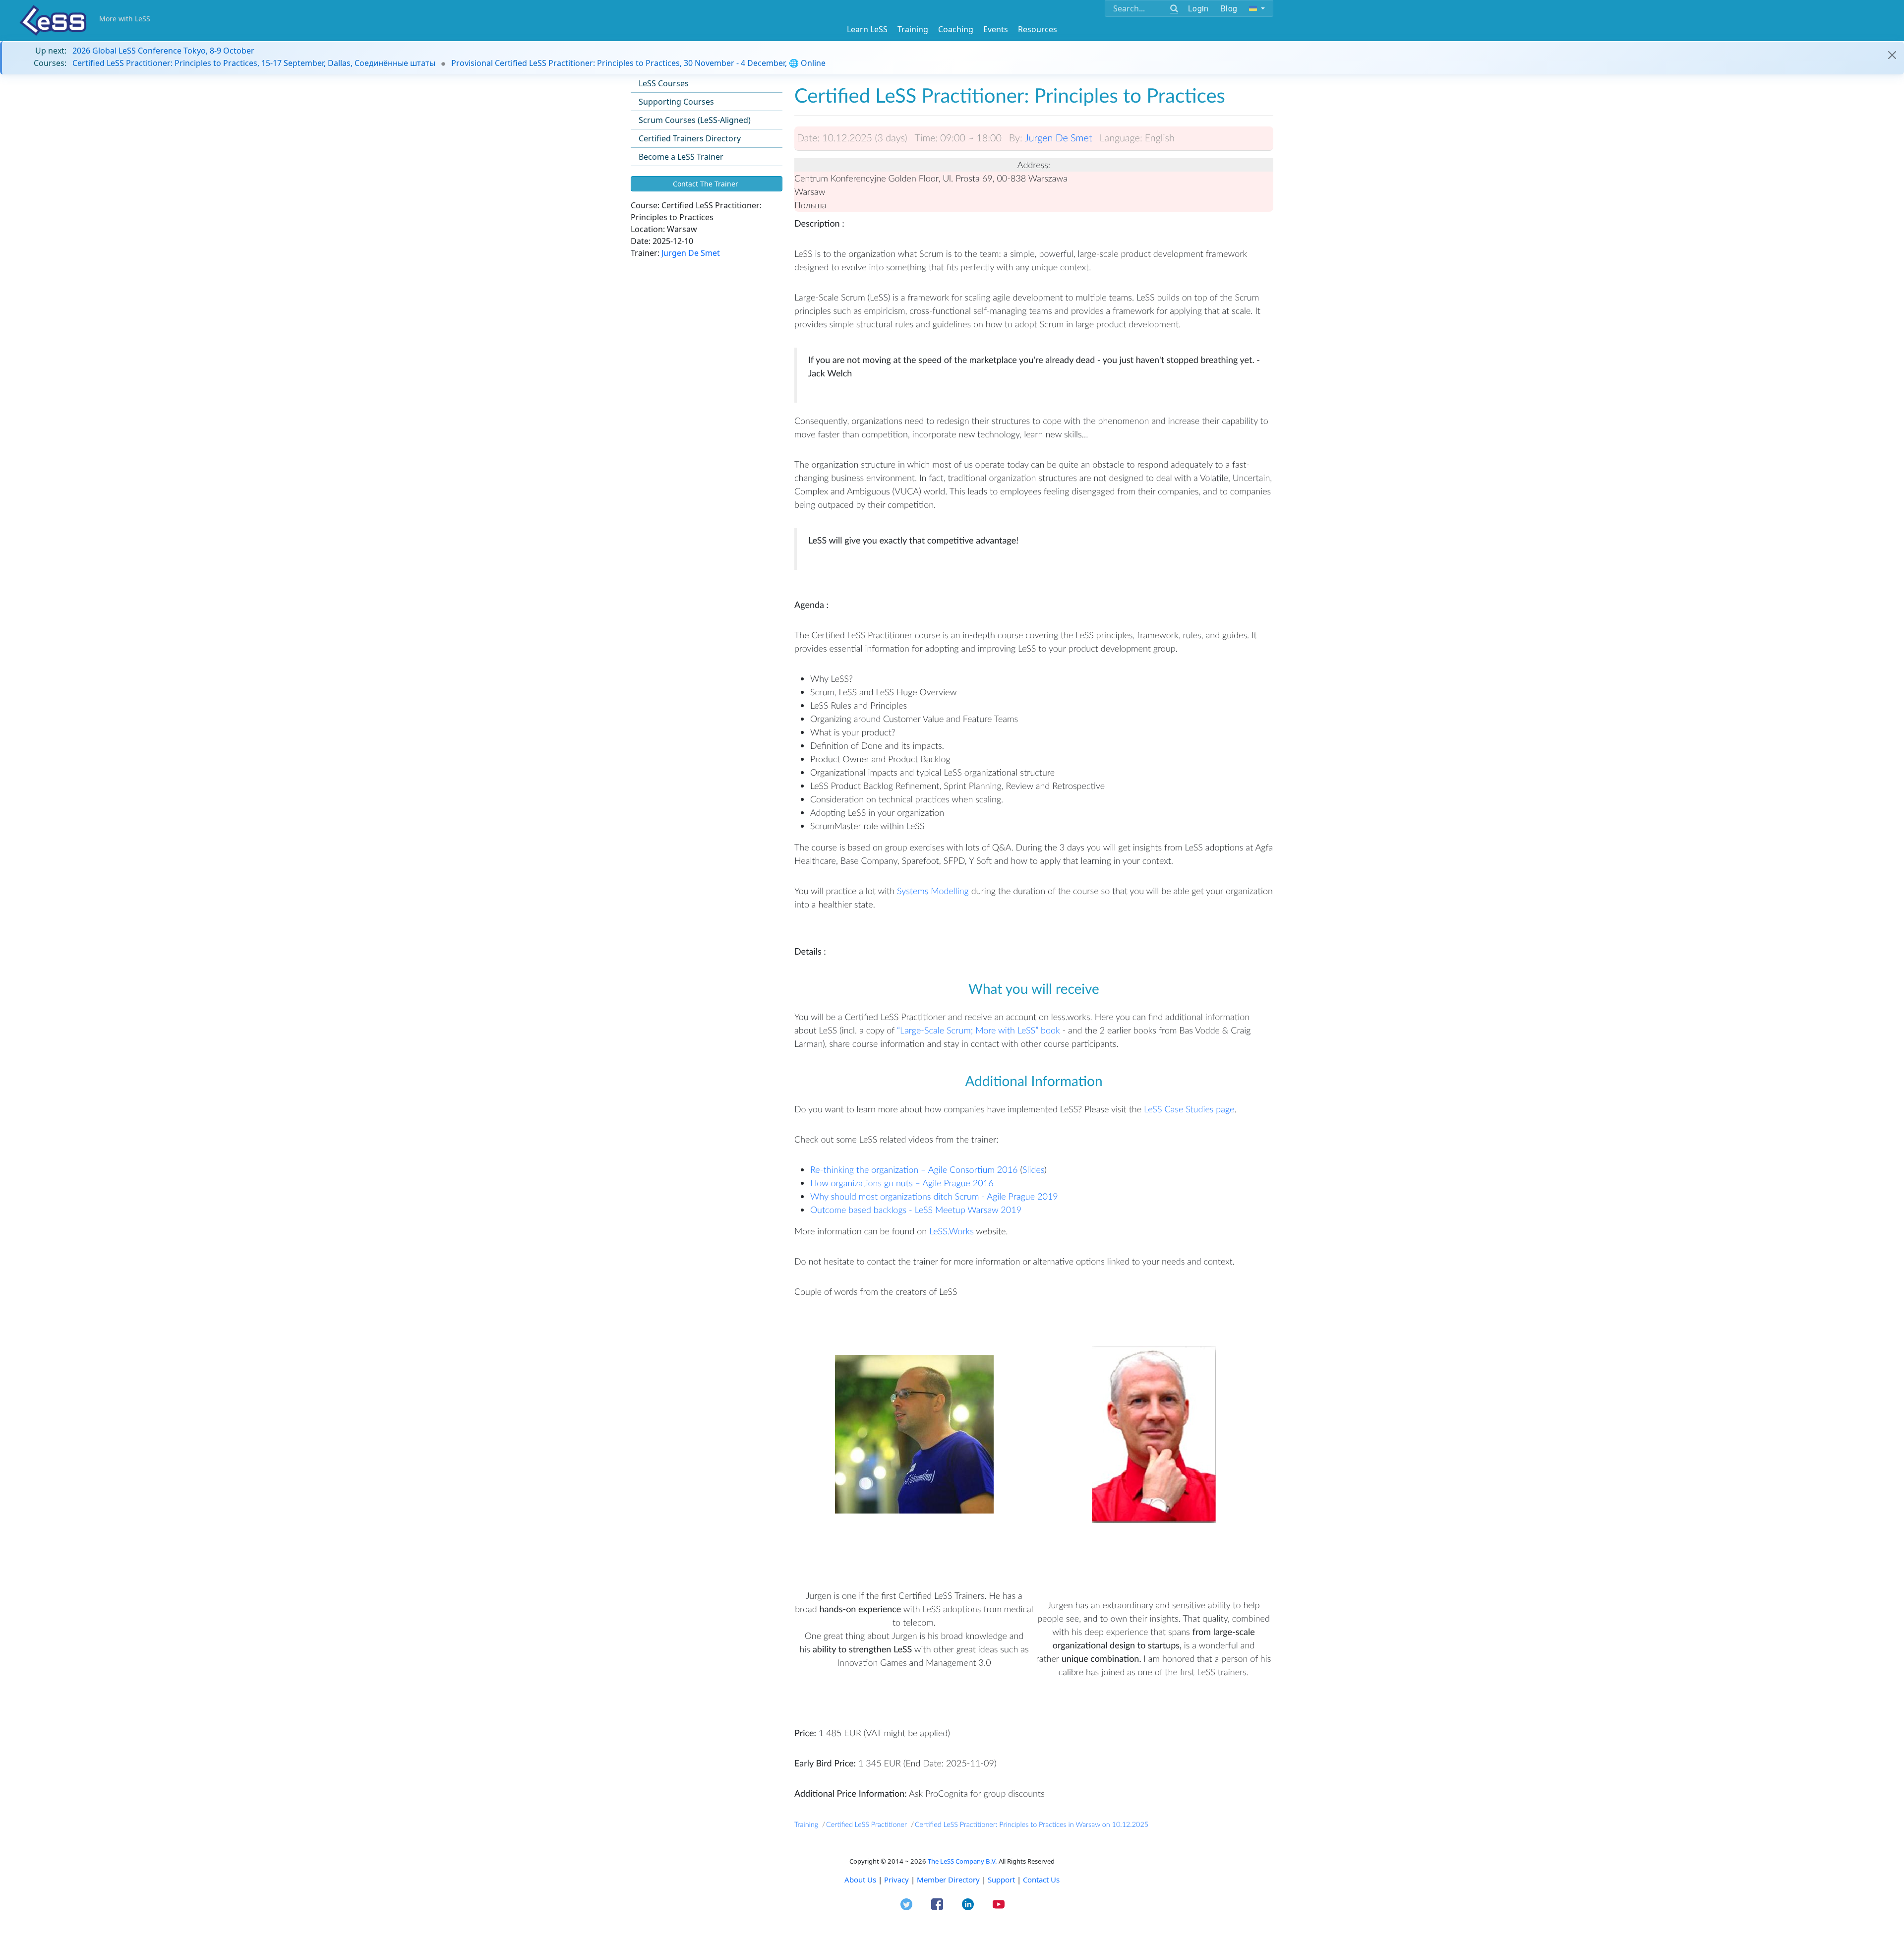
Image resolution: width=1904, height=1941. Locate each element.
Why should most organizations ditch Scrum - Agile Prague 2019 (934, 1196)
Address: (1034, 165)
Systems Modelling (933, 891)
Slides (1033, 1169)
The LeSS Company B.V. (962, 1861)
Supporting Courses (676, 102)
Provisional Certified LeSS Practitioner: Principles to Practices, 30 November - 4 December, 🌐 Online (638, 63)
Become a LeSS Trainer (681, 157)
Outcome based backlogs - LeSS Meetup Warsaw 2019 (916, 1210)
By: (1016, 138)
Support (1001, 1880)
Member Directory (948, 1880)
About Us (860, 1880)
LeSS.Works (952, 1231)
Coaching (956, 29)
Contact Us (1041, 1880)
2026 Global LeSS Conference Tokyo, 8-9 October (163, 51)
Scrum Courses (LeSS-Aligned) (695, 120)
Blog (1229, 8)
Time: (926, 138)
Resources (1038, 29)
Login (1198, 8)
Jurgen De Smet (691, 253)
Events (996, 29)
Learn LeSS (867, 29)
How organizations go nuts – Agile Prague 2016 (902, 1183)
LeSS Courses (664, 83)
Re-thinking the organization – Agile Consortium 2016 (914, 1169)
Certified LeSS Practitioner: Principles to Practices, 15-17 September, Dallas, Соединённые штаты (254, 63)
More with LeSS (125, 19)
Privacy (896, 1880)
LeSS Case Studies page (1189, 1109)
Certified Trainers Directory (690, 138)
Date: (808, 138)
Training (913, 29)
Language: (1121, 138)
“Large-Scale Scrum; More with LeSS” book (979, 1030)
